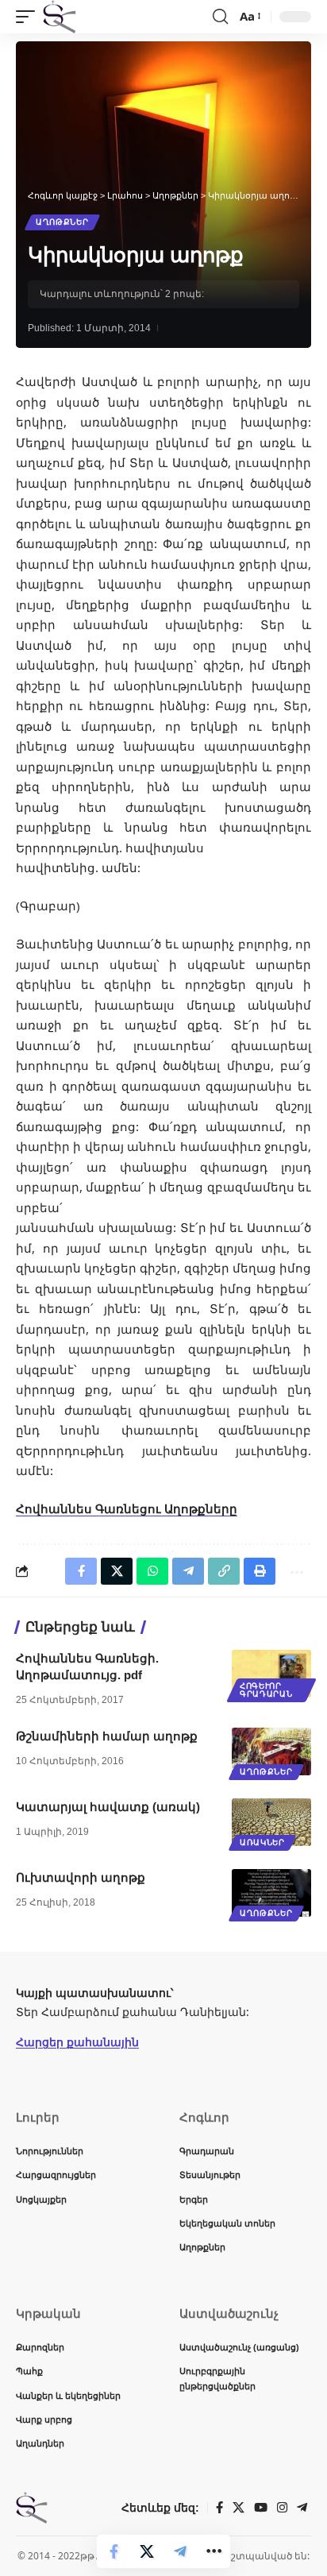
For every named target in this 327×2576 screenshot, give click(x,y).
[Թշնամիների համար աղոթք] (271, 1751)
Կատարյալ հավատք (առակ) (108, 1807)
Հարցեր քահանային (77, 2042)
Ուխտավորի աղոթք (81, 1877)
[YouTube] (261, 2508)
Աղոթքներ (62, 222)
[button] (29, 17)
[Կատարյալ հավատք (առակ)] (271, 1822)
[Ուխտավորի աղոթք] (271, 1893)
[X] (239, 2508)
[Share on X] (147, 2551)
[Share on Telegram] (180, 2551)
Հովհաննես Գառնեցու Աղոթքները (127, 1508)
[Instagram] (282, 2508)
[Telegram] (302, 2508)
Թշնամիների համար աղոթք (107, 1736)
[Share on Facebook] (113, 2551)
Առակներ (262, 1842)
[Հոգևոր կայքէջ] (60, 17)
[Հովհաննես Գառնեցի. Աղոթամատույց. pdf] (271, 1674)
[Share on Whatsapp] (152, 1571)
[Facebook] (219, 2508)
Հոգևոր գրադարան (266, 1690)
